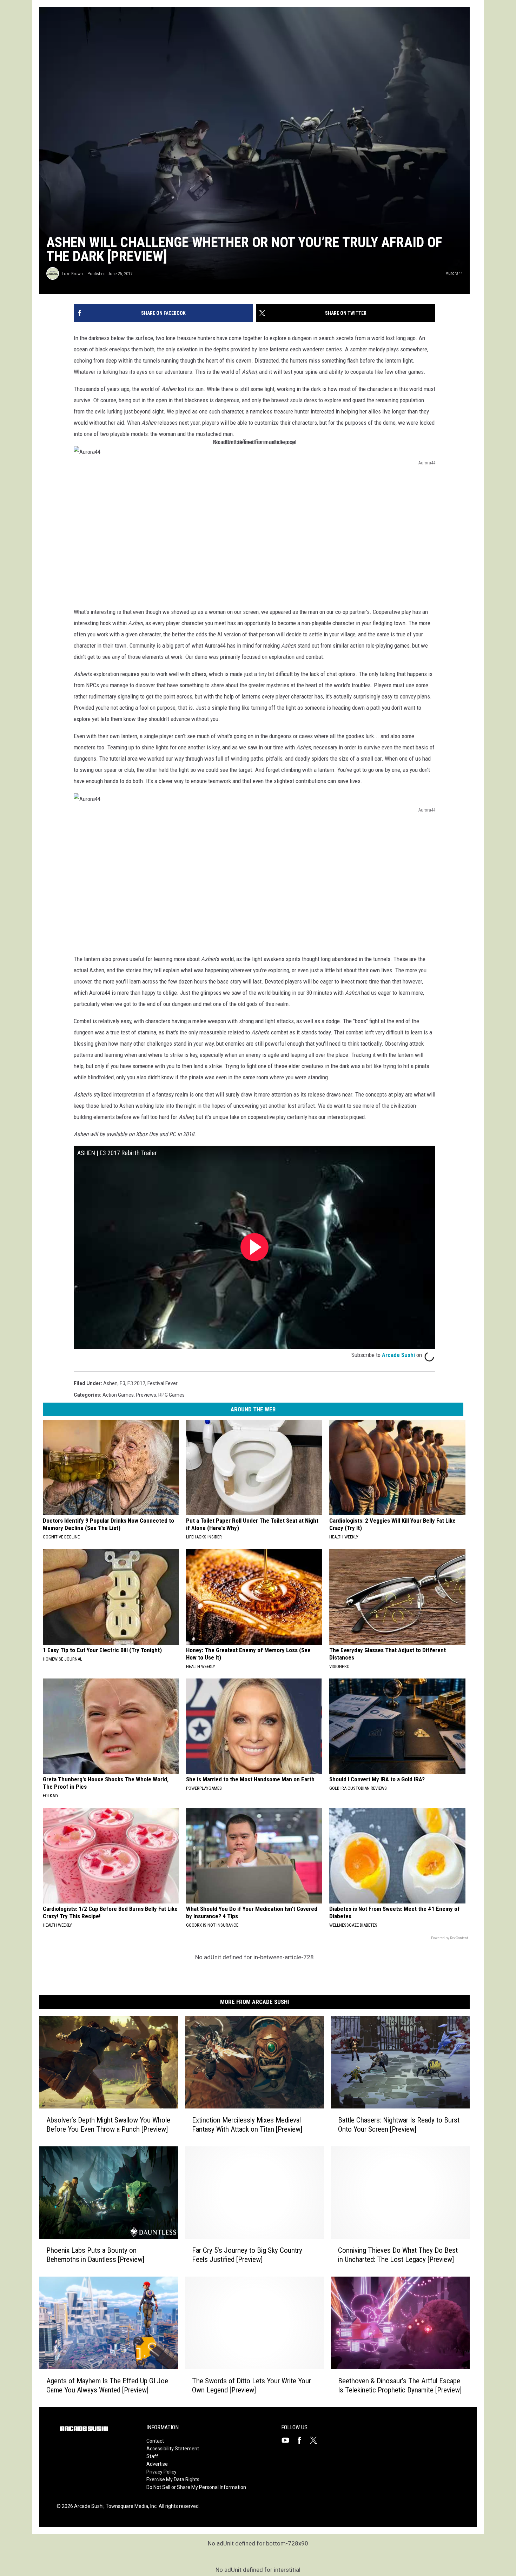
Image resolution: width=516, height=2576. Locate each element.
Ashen (110, 1383)
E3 (123, 1383)
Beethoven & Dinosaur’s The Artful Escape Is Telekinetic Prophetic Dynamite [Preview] (400, 2385)
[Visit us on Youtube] (288, 2440)
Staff (152, 2456)
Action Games (118, 1395)
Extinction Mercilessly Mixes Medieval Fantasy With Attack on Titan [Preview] (247, 2125)
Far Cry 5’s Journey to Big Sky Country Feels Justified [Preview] (247, 2255)
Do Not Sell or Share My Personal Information (196, 2487)
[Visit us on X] (316, 2440)
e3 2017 (136, 1383)
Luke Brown (72, 274)
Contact (155, 2441)
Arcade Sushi (398, 1355)
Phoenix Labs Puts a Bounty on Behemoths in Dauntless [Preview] (95, 2255)
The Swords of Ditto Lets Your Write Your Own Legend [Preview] (252, 2385)
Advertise (157, 2464)
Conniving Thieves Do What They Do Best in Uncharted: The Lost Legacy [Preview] (398, 2255)
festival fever (163, 1383)
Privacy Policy (161, 2472)
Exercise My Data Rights (173, 2479)
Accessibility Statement (173, 2449)
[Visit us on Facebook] (302, 2440)
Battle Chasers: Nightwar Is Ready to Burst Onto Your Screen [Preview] (399, 2125)
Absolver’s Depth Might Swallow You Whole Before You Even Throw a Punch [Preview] (108, 2125)
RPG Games (171, 1395)
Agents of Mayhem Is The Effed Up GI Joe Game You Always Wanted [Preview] (107, 2385)
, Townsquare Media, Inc (130, 2506)
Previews (146, 1395)
